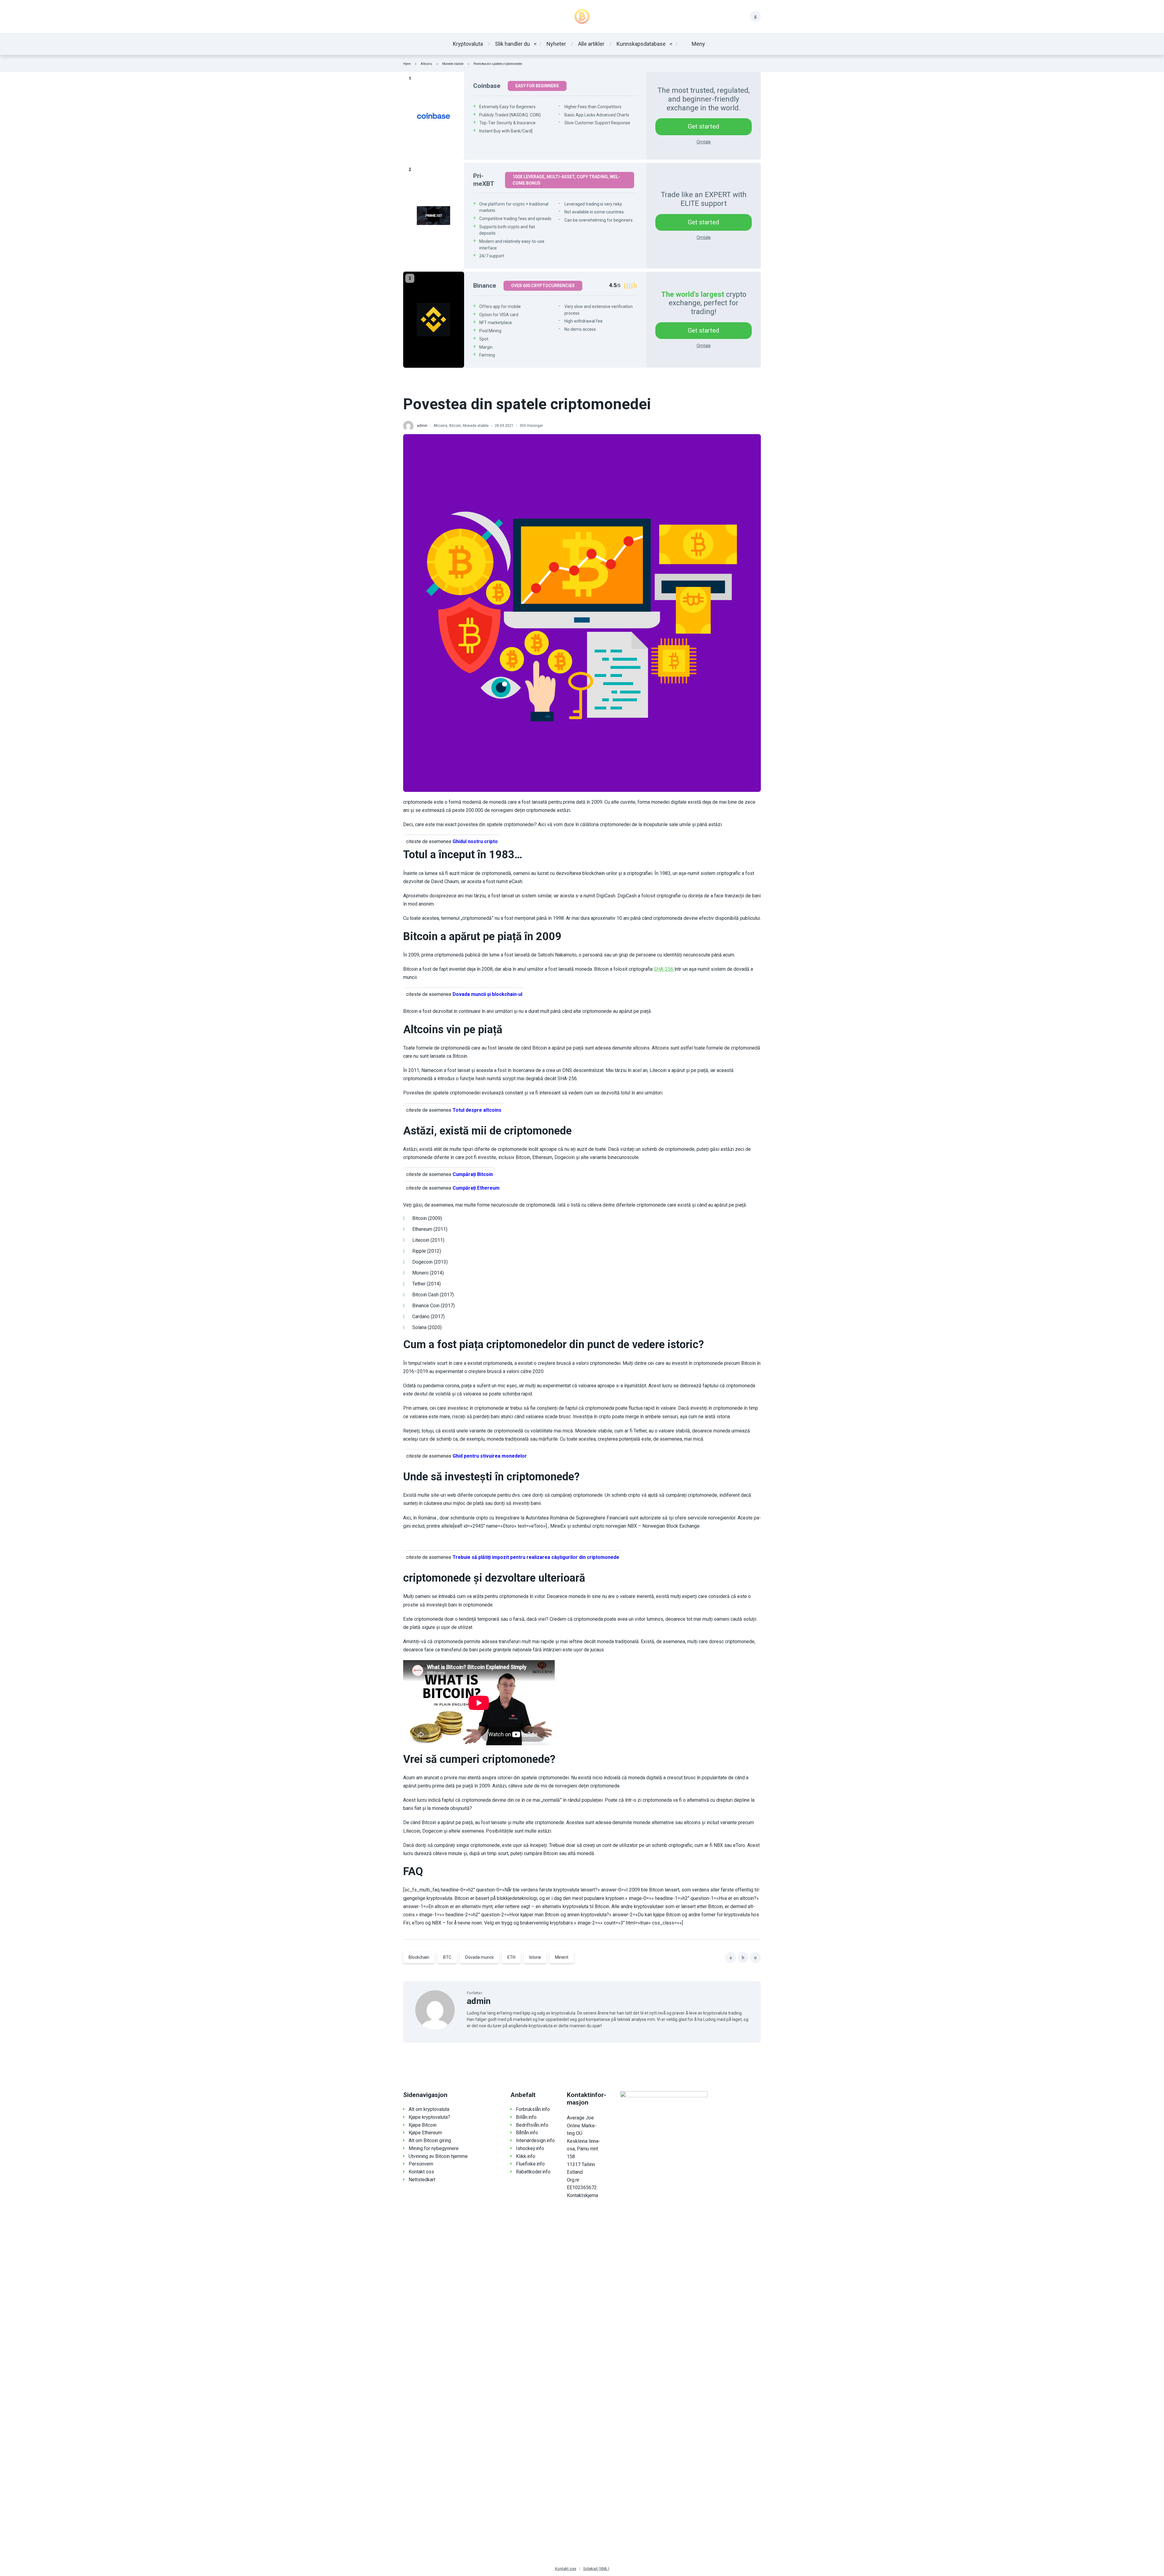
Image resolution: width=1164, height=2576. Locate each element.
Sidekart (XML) (596, 2569)
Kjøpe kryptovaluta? (429, 2117)
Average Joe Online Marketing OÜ (582, 2125)
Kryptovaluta (468, 44)
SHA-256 (664, 969)
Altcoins (426, 64)
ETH (511, 1957)
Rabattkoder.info (533, 2172)
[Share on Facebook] (731, 1958)
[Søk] (755, 16)
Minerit (562, 1957)
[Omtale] (434, 116)
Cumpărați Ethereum (476, 1188)
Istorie (535, 1957)
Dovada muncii (479, 1957)
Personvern (421, 2164)
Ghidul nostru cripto (475, 841)
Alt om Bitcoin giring (430, 2141)
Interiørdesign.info (535, 2141)
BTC (447, 1957)
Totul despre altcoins (477, 1110)
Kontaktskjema (582, 2195)
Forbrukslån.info (533, 2109)
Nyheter (556, 44)
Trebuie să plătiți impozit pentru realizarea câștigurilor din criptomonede (536, 1557)
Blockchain (419, 1957)
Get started (704, 126)
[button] (694, 44)
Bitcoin (455, 426)
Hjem (407, 64)
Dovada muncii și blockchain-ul (487, 994)
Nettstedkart (422, 2180)
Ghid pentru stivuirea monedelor (490, 1456)
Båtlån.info (527, 2133)
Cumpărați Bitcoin (473, 1174)
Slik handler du (512, 44)
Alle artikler (591, 44)
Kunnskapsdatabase (641, 44)
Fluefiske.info (530, 2164)
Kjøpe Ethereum (425, 2133)
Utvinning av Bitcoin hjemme (438, 2156)
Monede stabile (453, 64)
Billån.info (526, 2117)
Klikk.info (526, 2156)
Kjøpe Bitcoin (423, 2125)
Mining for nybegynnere (434, 2148)
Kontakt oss (421, 2172)
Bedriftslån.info (532, 2125)
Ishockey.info (530, 2148)
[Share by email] (755, 1958)
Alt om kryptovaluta (429, 2109)
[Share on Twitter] (743, 1958)
